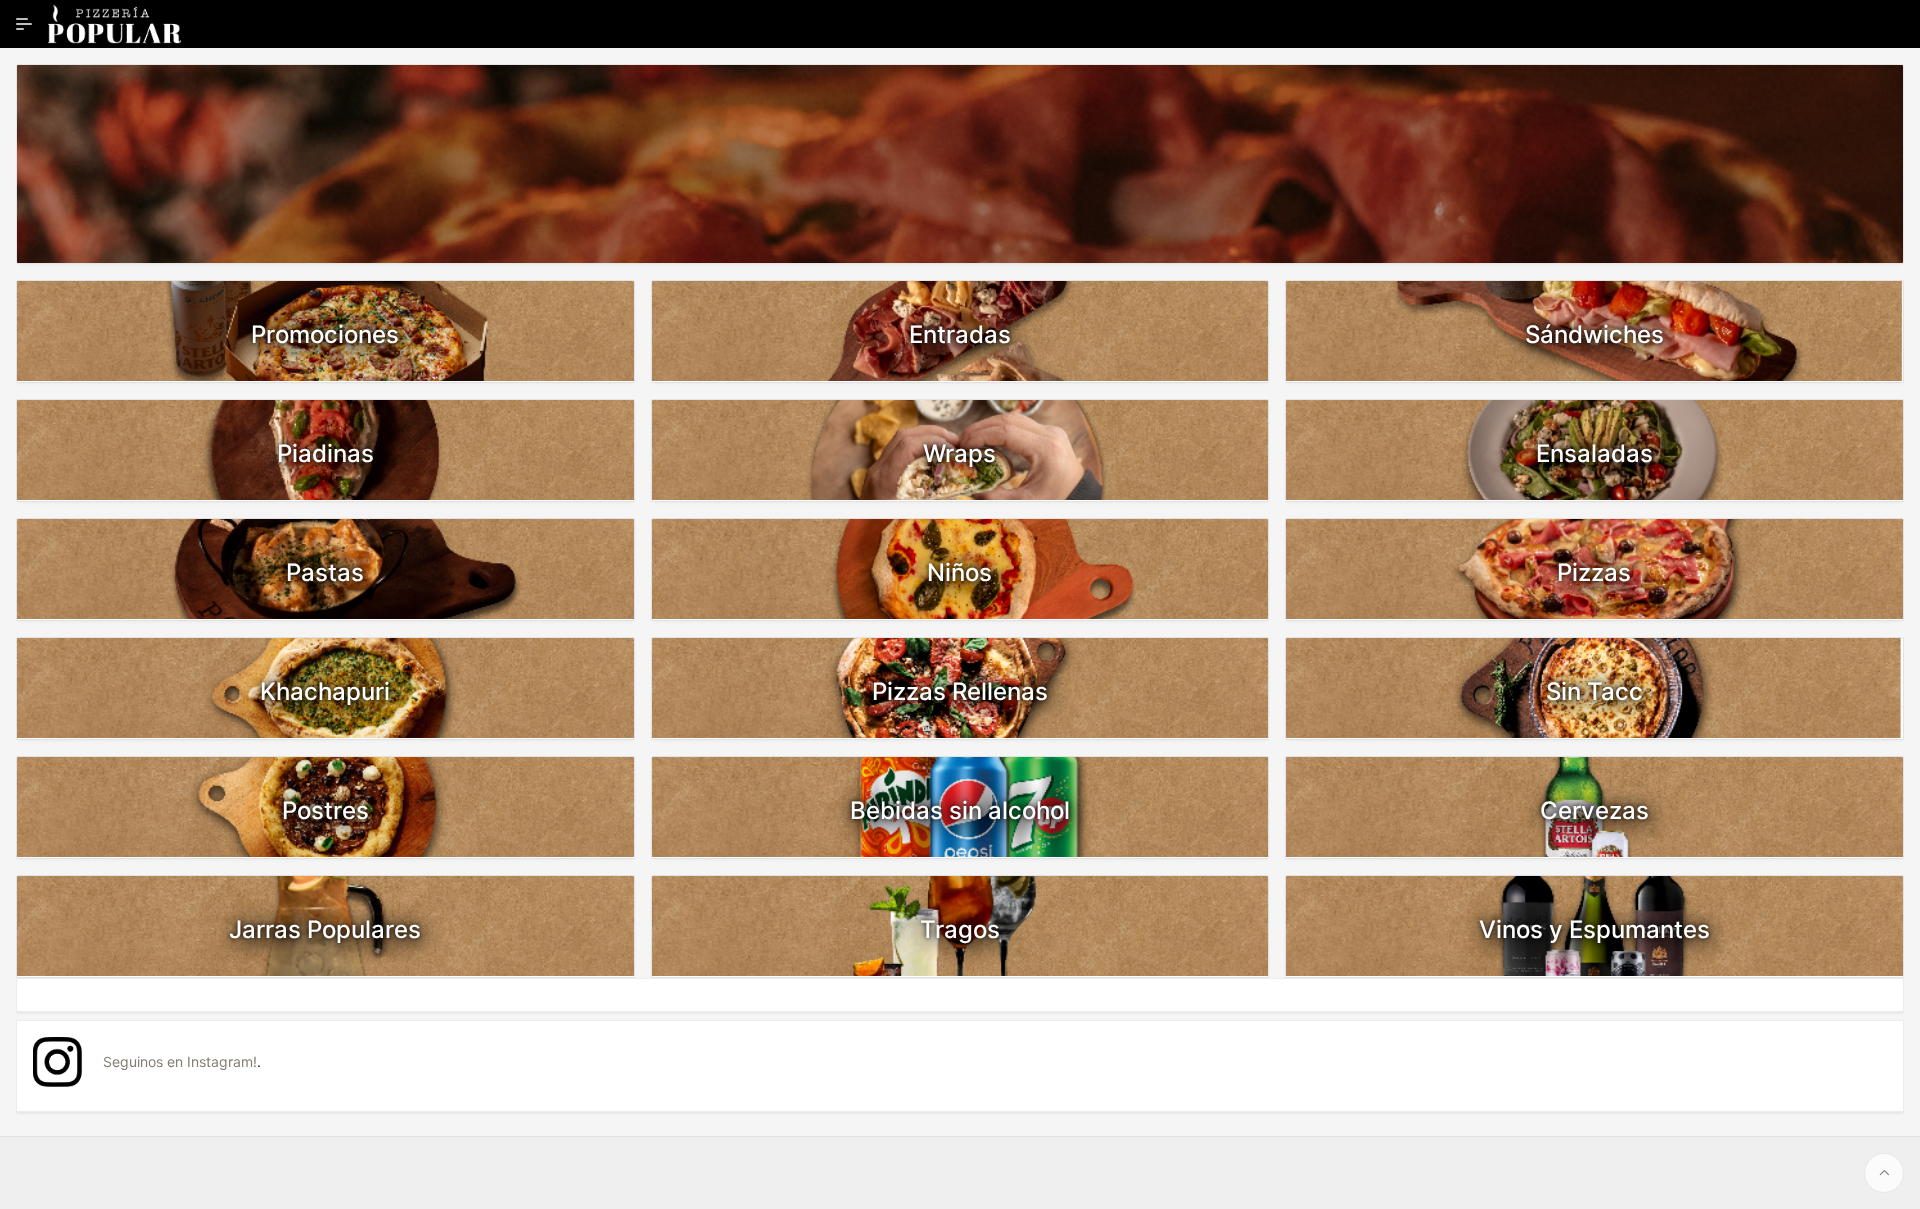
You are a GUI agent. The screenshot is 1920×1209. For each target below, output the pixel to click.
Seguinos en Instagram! (180, 1061)
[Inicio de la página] (1884, 1173)
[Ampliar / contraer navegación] (24, 24)
